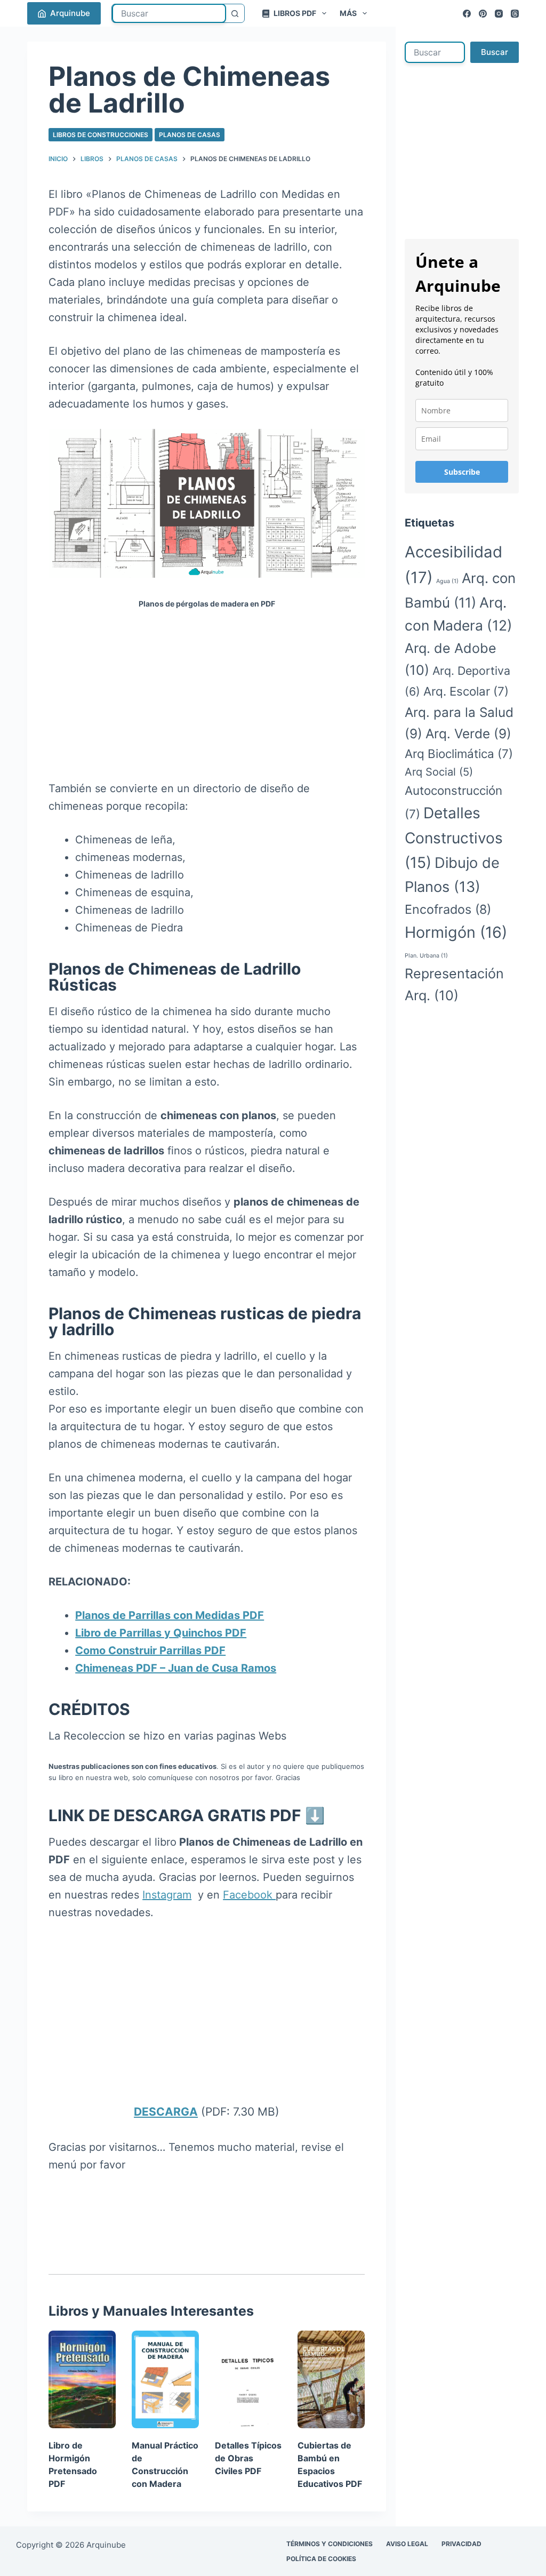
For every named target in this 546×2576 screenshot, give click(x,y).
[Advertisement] (207, 701)
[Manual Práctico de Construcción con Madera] (165, 2379)
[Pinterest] (483, 14)
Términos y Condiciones (330, 2544)
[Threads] (515, 14)
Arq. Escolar (466, 691)
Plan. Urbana (426, 956)
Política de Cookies (321, 2559)
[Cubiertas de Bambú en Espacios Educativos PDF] (331, 2379)
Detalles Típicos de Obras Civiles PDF (248, 2458)
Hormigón (456, 932)
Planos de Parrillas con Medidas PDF (170, 1615)
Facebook (249, 1895)
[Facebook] (467, 14)
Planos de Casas (190, 135)
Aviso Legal (407, 2544)
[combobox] (169, 13)
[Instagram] (499, 14)
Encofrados (448, 909)
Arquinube (70, 13)
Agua (447, 581)
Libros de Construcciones (101, 135)
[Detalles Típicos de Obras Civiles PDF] (248, 2379)
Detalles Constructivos (454, 838)
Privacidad (461, 2544)
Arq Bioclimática (459, 753)
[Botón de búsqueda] (235, 13)
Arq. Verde (468, 733)
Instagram (167, 1895)
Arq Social (439, 772)
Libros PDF (295, 13)
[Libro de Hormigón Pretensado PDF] (82, 2379)
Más (348, 13)
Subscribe (462, 472)
